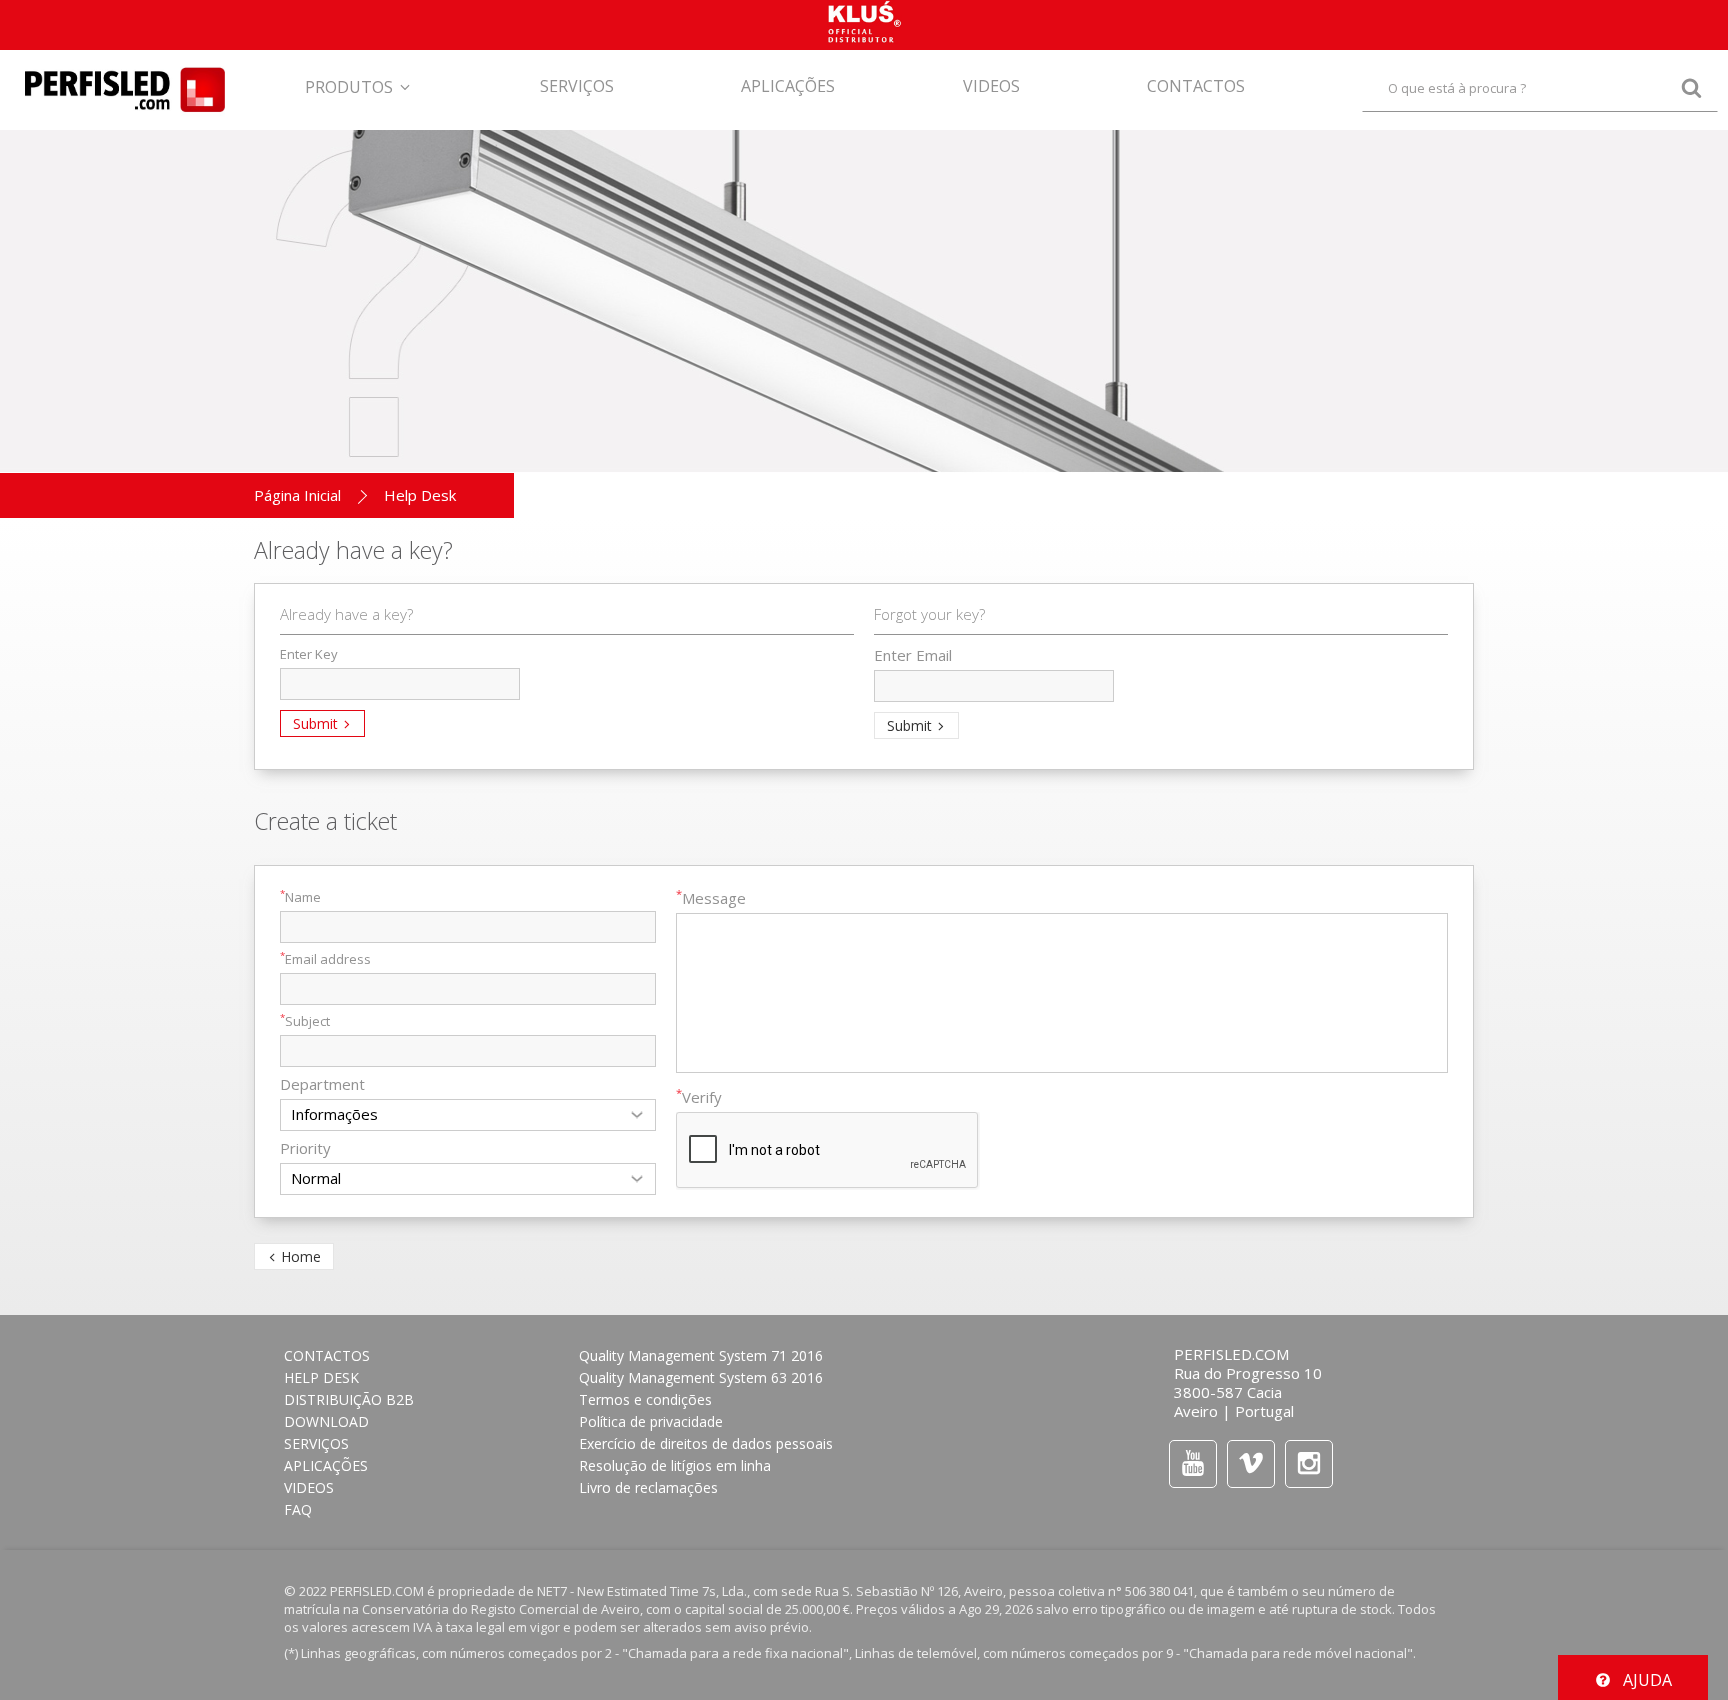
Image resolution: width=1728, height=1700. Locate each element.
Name (300, 897)
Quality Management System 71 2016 (701, 1355)
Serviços (316, 1443)
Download (326, 1421)
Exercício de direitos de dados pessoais (706, 1443)
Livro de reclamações (648, 1487)
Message (711, 898)
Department (322, 1084)
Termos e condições (645, 1399)
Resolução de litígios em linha (675, 1465)
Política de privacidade (651, 1421)
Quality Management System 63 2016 (701, 1377)
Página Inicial (297, 495)
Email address (325, 959)
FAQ (298, 1509)
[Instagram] (1309, 1463)
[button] (359, 76)
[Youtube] (1193, 1463)
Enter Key (309, 654)
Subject (305, 1021)
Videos (309, 1487)
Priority (305, 1148)
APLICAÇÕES (326, 1465)
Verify (699, 1097)
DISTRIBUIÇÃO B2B (349, 1399)
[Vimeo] (1251, 1463)
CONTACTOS (327, 1355)
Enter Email (913, 655)
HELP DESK (321, 1377)
